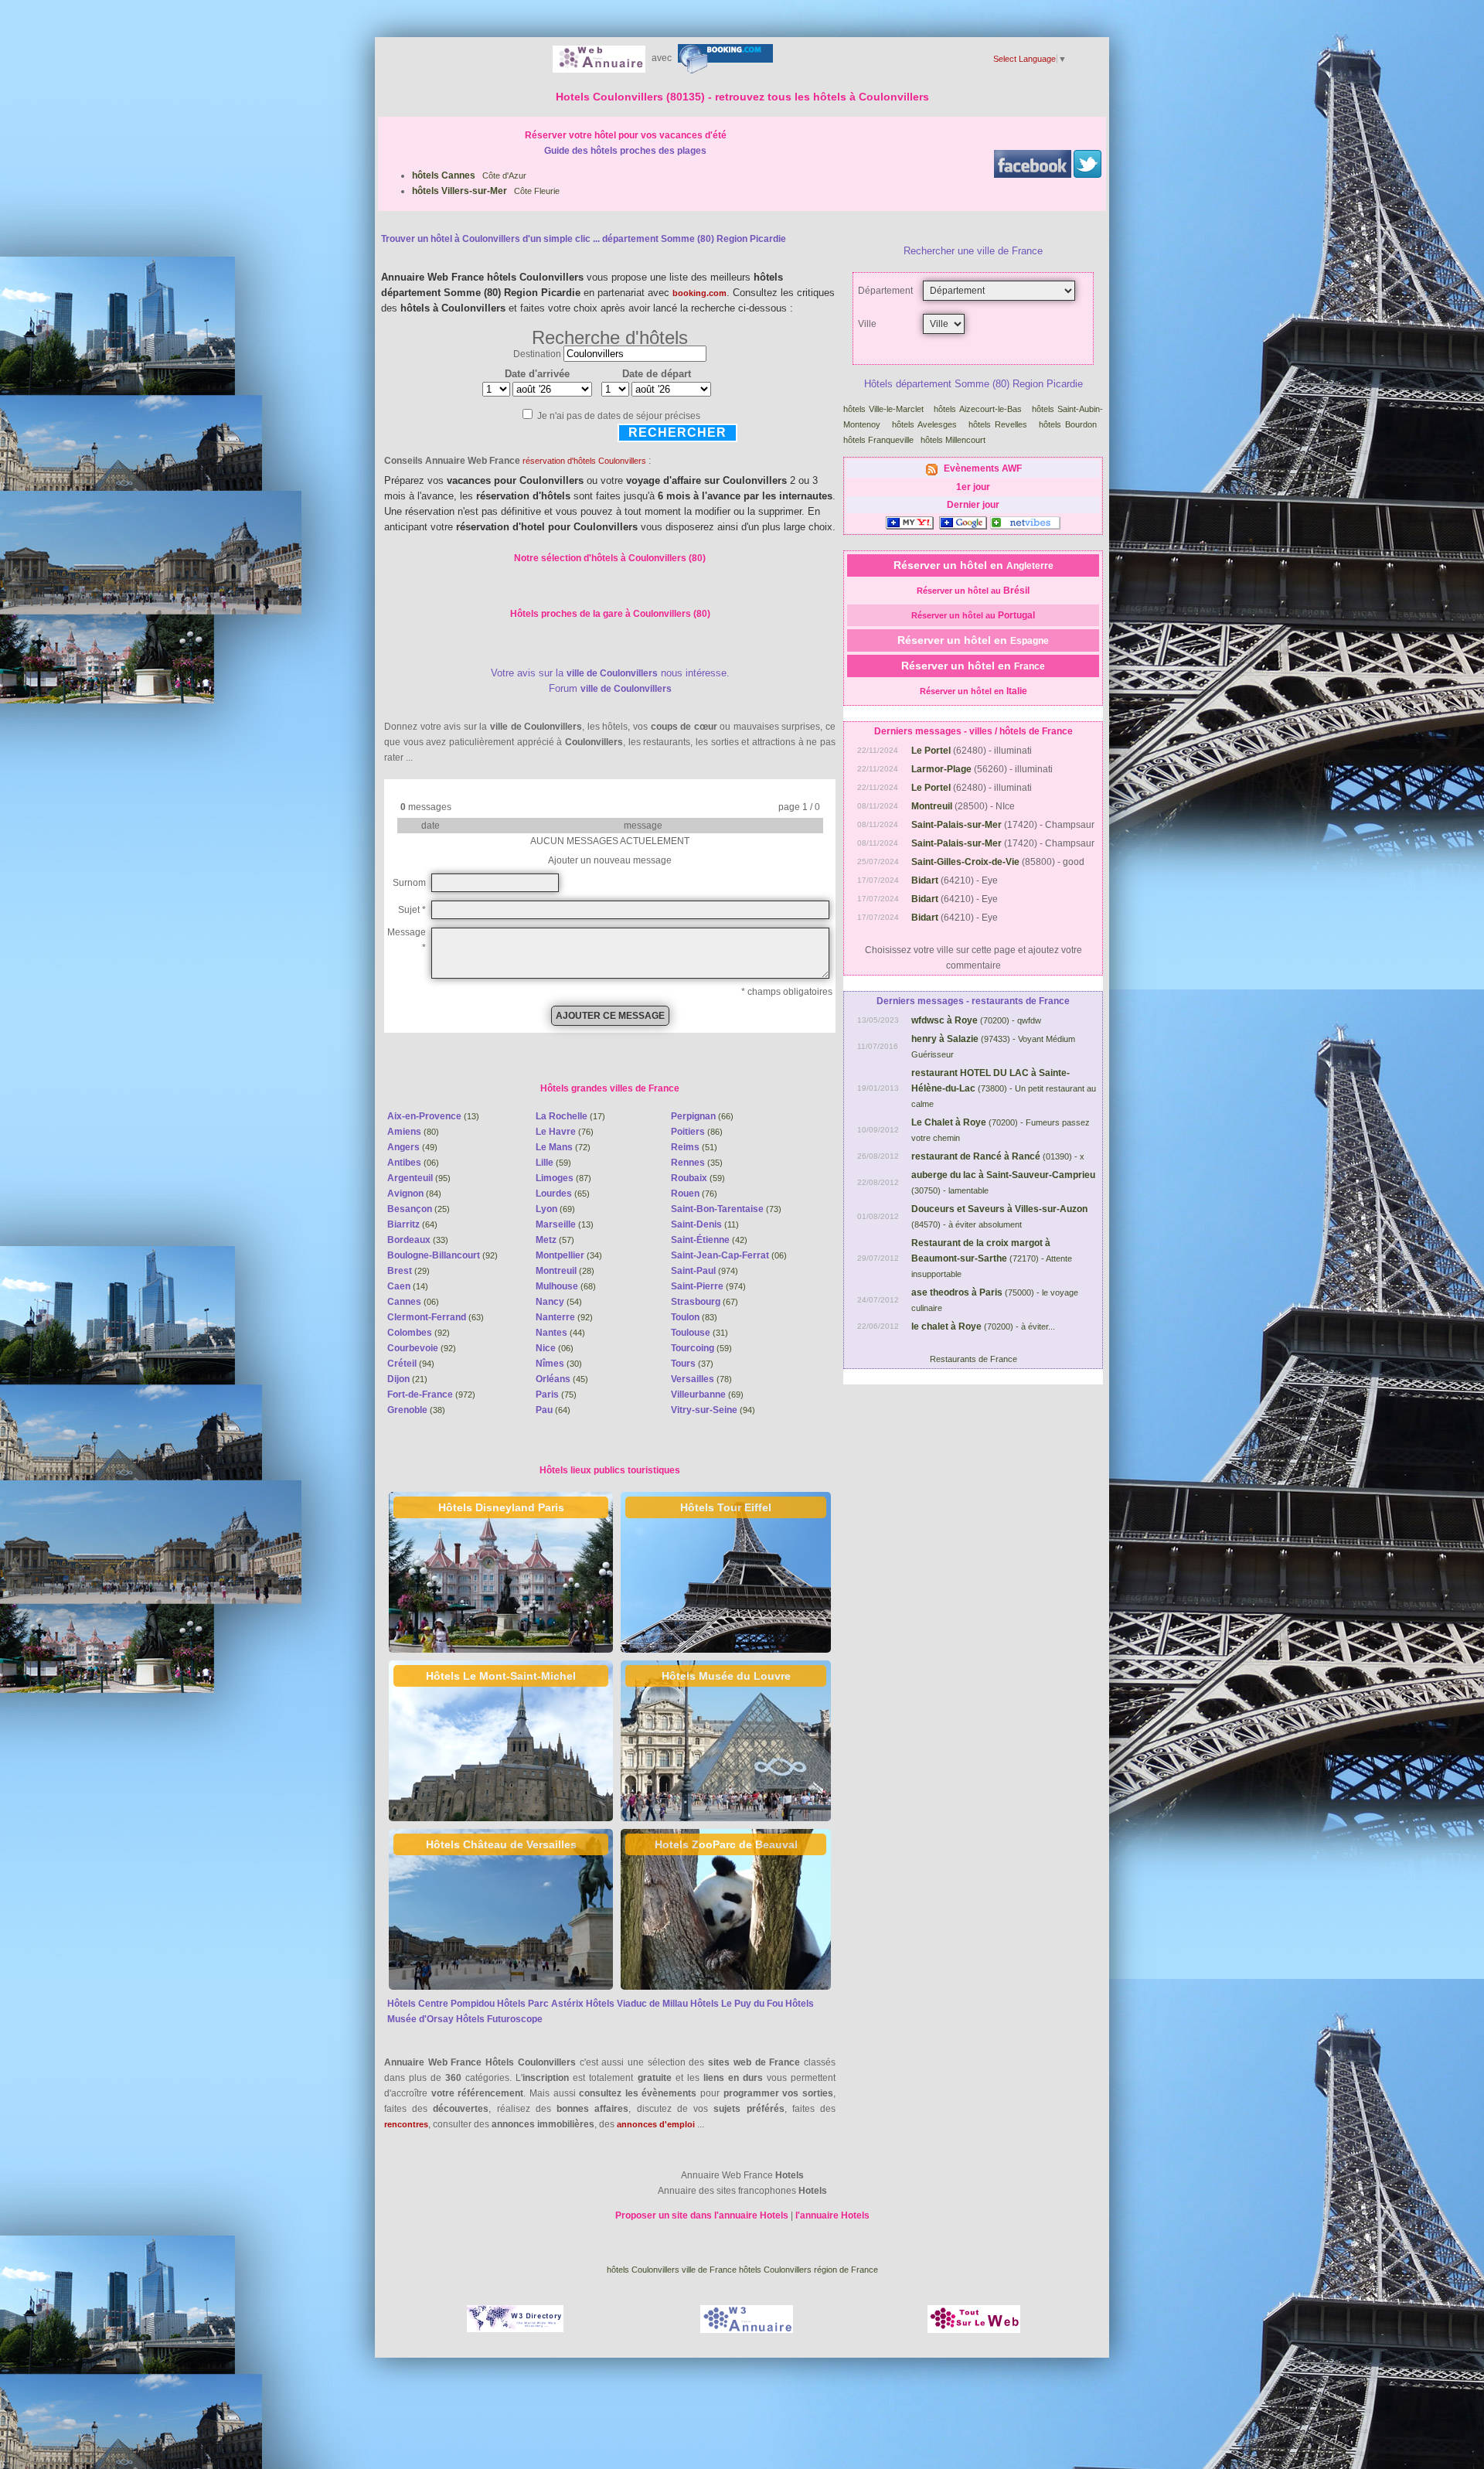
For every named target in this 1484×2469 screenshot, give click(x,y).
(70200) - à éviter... (983, 1326)
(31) (699, 1333)
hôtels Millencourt (953, 440)
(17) (570, 1116)
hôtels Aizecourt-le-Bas (977, 409)
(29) (408, 1271)
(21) (407, 1379)
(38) (416, 1410)
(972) (431, 1395)
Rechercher (677, 433)
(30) (559, 1364)
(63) (436, 1317)
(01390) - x (998, 1156)
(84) (414, 1194)
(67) (705, 1302)
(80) (413, 1132)
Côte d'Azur (469, 175)
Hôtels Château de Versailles (501, 1844)
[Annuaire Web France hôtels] (599, 58)
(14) (408, 1286)
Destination (537, 354)
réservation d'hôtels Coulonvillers (584, 461)
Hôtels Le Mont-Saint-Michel (501, 1676)
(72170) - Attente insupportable (992, 1258)
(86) (697, 1132)
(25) (419, 1209)
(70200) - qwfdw (976, 1020)
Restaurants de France (973, 1359)
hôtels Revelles (998, 424)
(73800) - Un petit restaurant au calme (1004, 1088)
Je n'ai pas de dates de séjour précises (619, 416)
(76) (565, 1132)
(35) (697, 1163)
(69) (555, 1209)
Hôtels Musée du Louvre (726, 1676)
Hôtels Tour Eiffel (726, 1507)
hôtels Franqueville (878, 440)
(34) (569, 1255)
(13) (433, 1116)
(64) (412, 1224)
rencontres (406, 2124)
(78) (701, 1379)
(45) (562, 1379)
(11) (705, 1224)
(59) (553, 1163)
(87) (563, 1178)
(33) (418, 1240)
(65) (563, 1194)
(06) (413, 1163)
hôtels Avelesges (924, 424)
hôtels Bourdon (1068, 424)
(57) (555, 1240)
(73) (726, 1209)
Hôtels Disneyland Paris (501, 1507)
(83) (694, 1317)
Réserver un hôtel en (973, 565)
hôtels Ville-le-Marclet (883, 409)
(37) (692, 1364)
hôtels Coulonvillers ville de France (672, 2270)
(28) (565, 1271)
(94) (411, 1364)
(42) (709, 1240)
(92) (442, 1255)
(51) (694, 1147)
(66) (702, 1116)
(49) (412, 1147)
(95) (419, 1178)
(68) (566, 1286)
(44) (560, 1333)
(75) (556, 1395)
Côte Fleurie (486, 191)
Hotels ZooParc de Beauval (726, 1844)
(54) (559, 1302)
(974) (705, 1271)
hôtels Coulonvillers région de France (808, 2270)
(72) (563, 1147)
